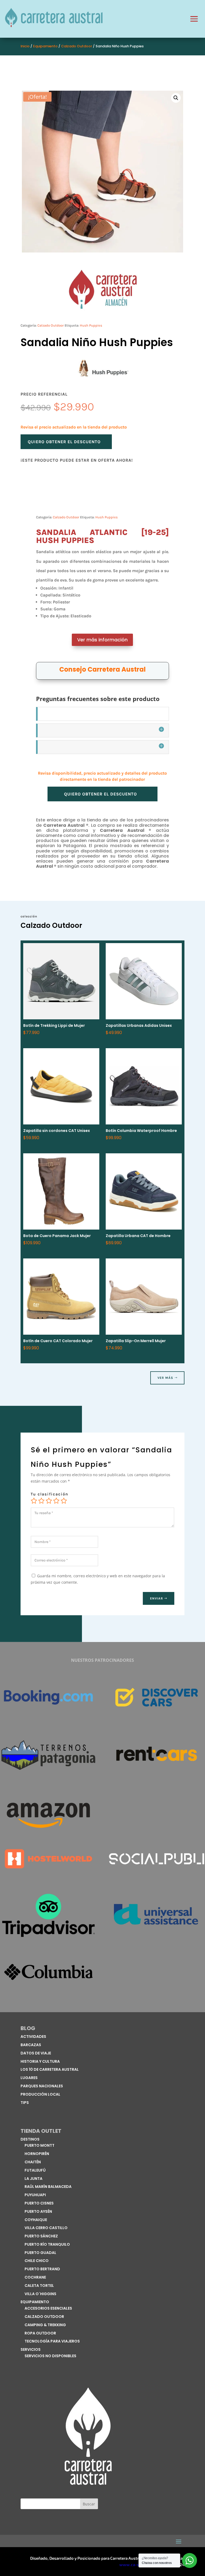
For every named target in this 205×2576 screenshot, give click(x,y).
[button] (176, 98)
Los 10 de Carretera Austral (50, 2069)
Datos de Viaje (36, 2053)
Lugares (29, 2078)
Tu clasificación (50, 1494)
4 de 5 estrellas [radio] (56, 1501)
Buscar (89, 2504)
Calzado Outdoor (77, 46)
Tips (25, 2103)
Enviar (157, 1598)
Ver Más (165, 1378)
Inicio (25, 46)
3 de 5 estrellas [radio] (49, 1501)
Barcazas (31, 2045)
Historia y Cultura (40, 2061)
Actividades (33, 2037)
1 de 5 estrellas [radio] (34, 1501)
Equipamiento (45, 46)
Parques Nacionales (42, 2086)
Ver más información (102, 640)
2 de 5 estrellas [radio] (41, 1501)
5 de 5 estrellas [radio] (64, 1501)
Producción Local (40, 2094)
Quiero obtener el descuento (64, 442)
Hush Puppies (91, 325)
